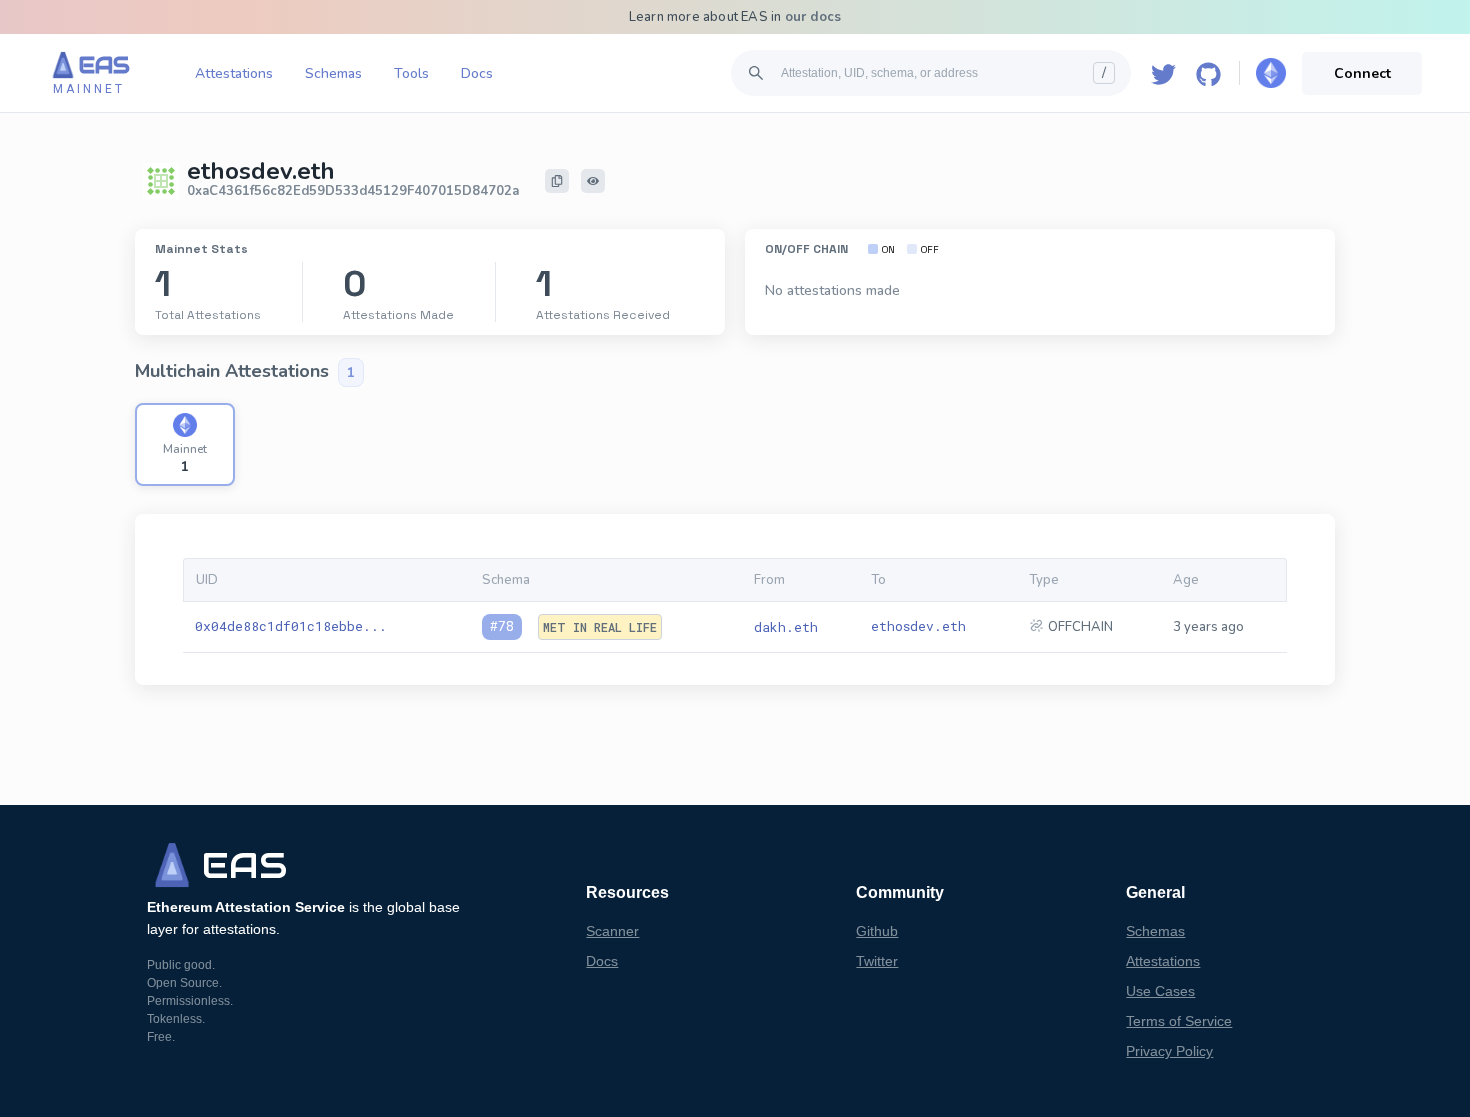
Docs (477, 73)
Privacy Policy (1169, 1051)
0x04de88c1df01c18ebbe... (291, 626)
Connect (1362, 73)
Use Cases (1160, 991)
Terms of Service (1179, 1021)
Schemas (333, 73)
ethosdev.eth (918, 626)
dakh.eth (786, 627)
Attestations (234, 73)
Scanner (612, 931)
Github (877, 931)
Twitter (877, 961)
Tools (411, 73)
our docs (813, 17)
